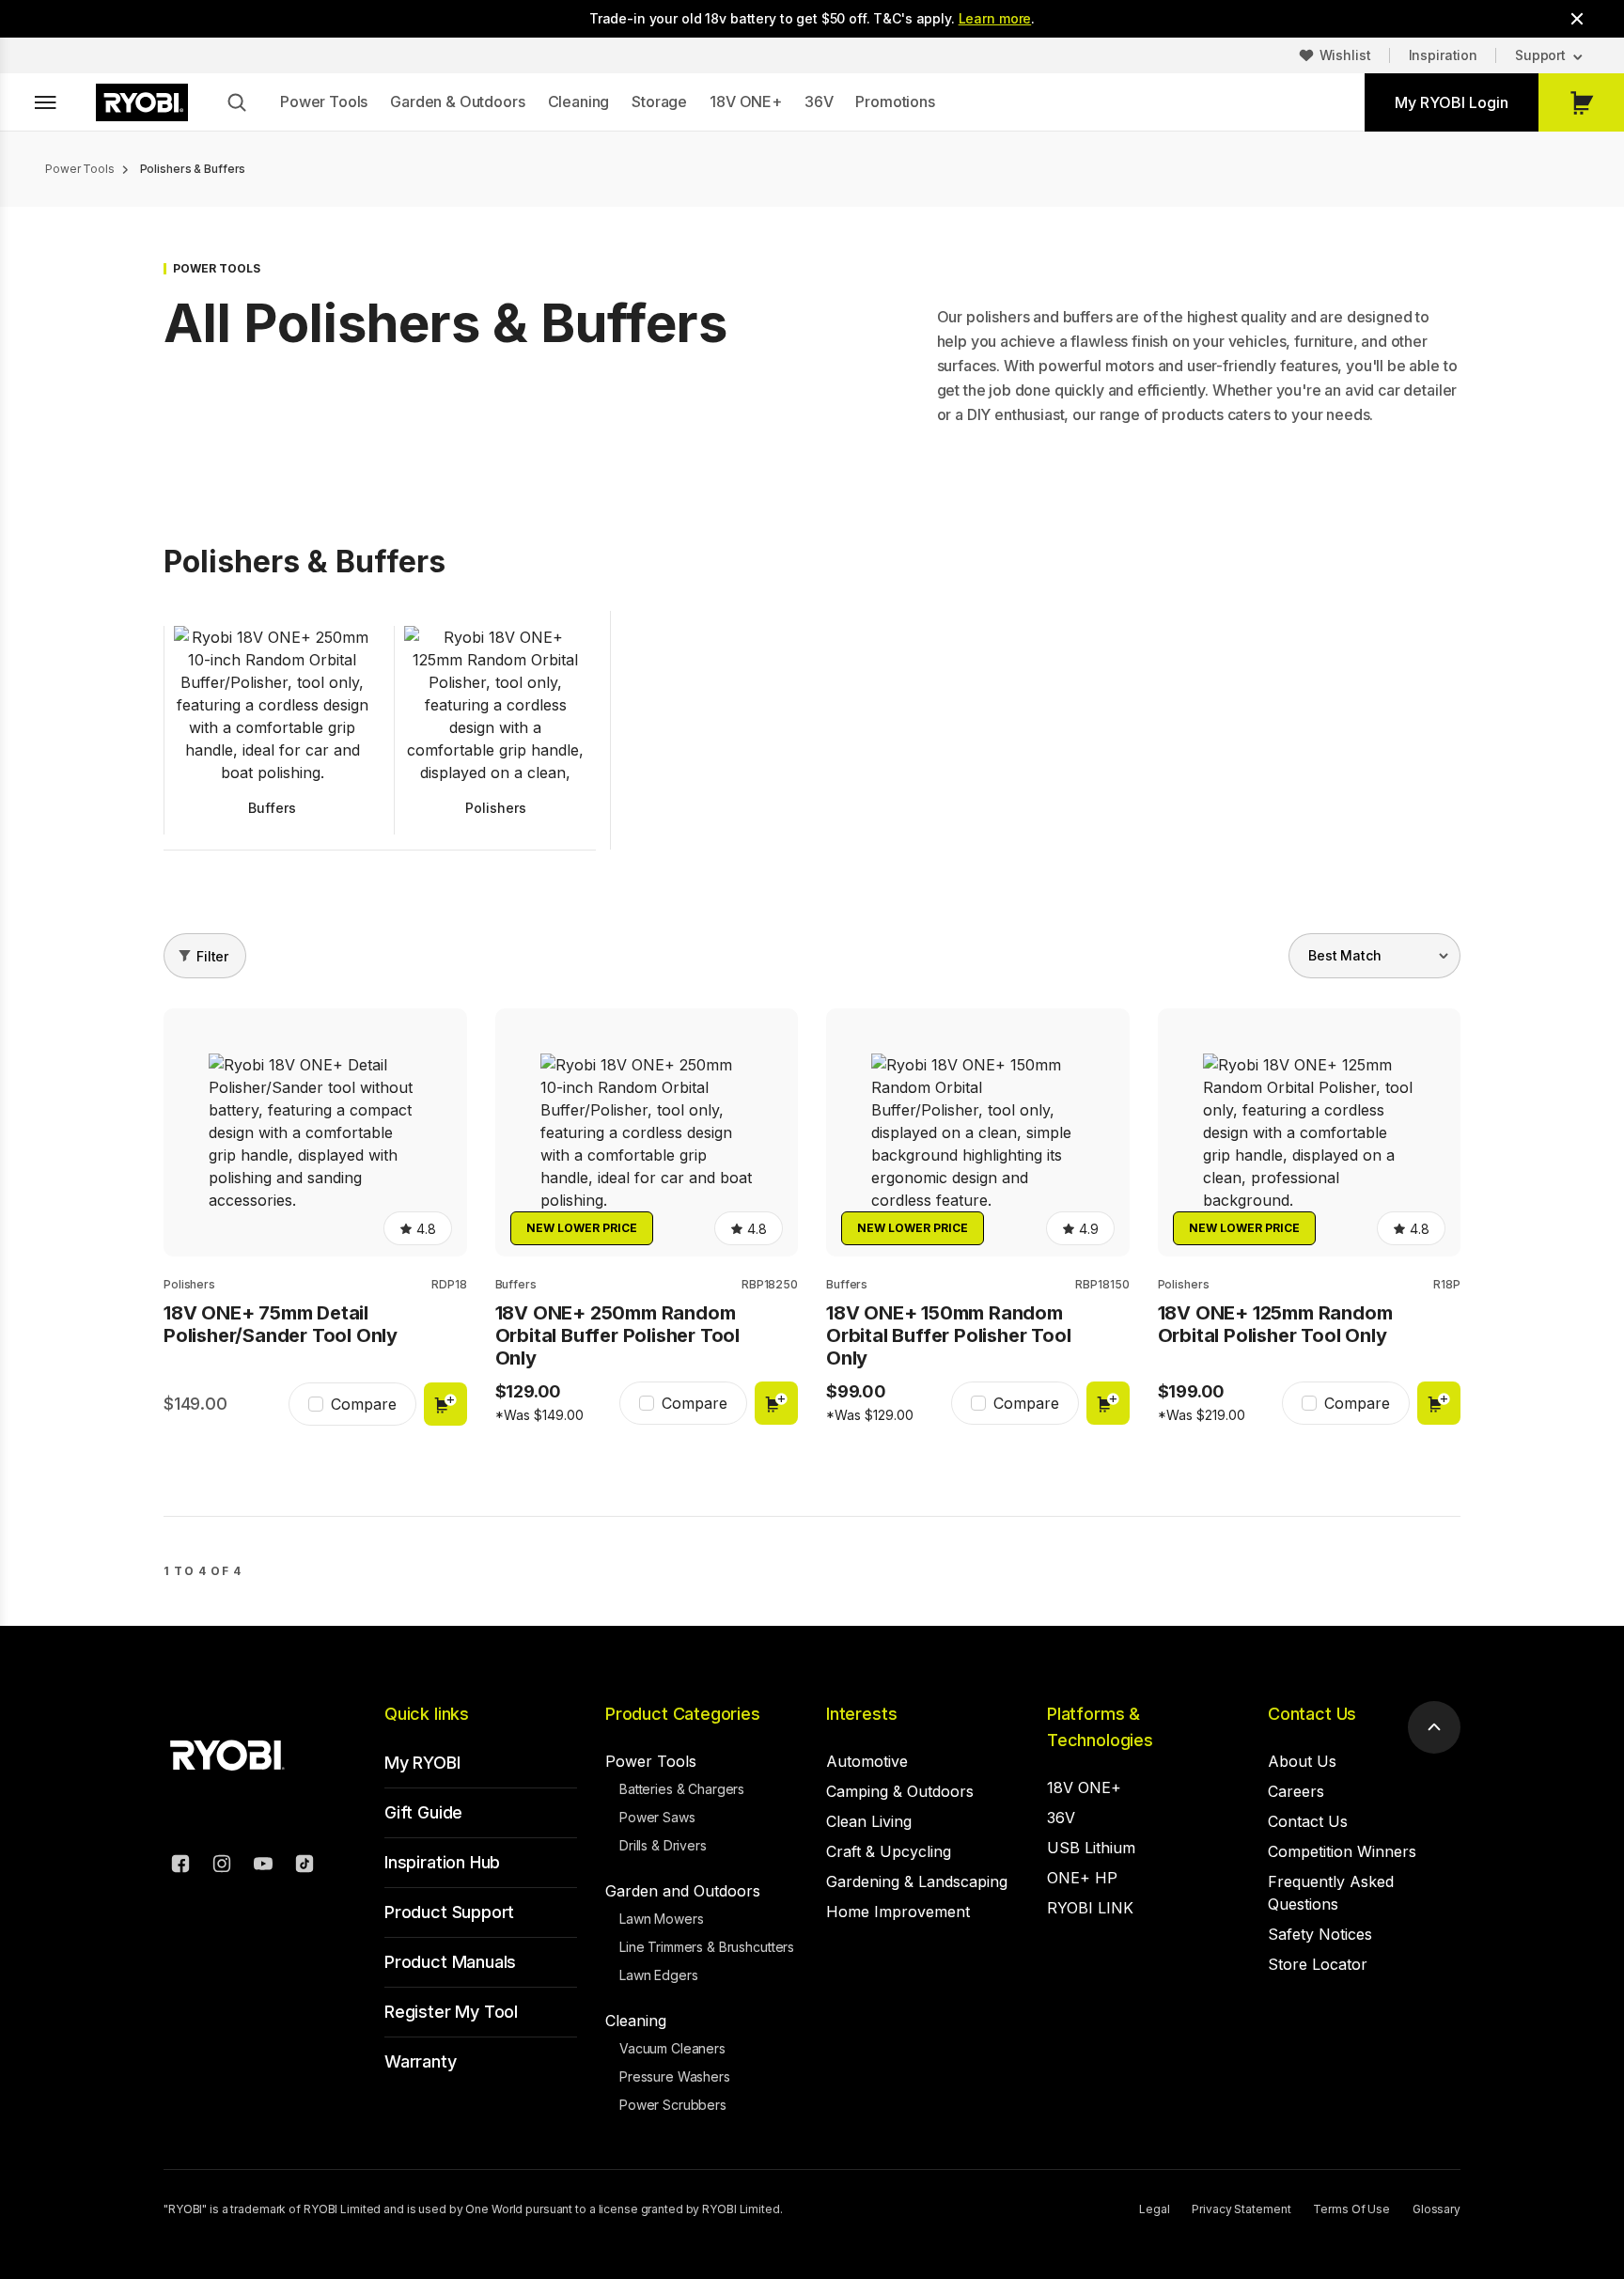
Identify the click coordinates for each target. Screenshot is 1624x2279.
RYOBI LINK (1090, 1908)
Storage (659, 101)
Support (1540, 55)
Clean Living (869, 1821)
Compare (364, 1404)
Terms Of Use (1351, 2209)
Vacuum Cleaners (672, 2048)
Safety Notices (1320, 1934)
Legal (1154, 2209)
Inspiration (1443, 55)
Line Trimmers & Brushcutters (707, 1947)
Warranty (421, 2061)
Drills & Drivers (663, 1845)
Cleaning (579, 101)
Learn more (995, 18)
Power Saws (657, 1817)
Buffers (516, 1284)
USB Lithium (1091, 1848)
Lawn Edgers (658, 1975)
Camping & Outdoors (900, 1791)
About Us (1302, 1761)
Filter (212, 956)
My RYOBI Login (1452, 102)
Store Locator (1318, 1964)
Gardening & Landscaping (917, 1881)
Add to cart (445, 1404)
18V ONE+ (746, 101)
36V (819, 101)
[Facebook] (180, 1866)
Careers (1296, 1791)
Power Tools (324, 101)
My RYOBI (422, 1763)
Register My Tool (451, 2012)
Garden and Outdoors (683, 1891)
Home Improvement (898, 1912)
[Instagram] (222, 1866)
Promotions (895, 101)
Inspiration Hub (442, 1862)
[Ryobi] (142, 102)
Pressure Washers (675, 2076)
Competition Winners (1342, 1851)
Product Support (449, 1912)
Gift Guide (423, 1812)
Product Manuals (450, 1962)
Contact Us (1312, 1714)
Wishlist (1345, 55)
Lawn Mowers (661, 1919)
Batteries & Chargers (682, 1789)
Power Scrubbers (673, 2105)
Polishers (189, 1284)
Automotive (867, 1761)
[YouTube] (263, 1866)
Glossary (1437, 2209)
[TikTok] (304, 1866)
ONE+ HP (1082, 1878)
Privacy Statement (1241, 2209)
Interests (861, 1714)
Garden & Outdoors (457, 101)
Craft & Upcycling (889, 1851)
